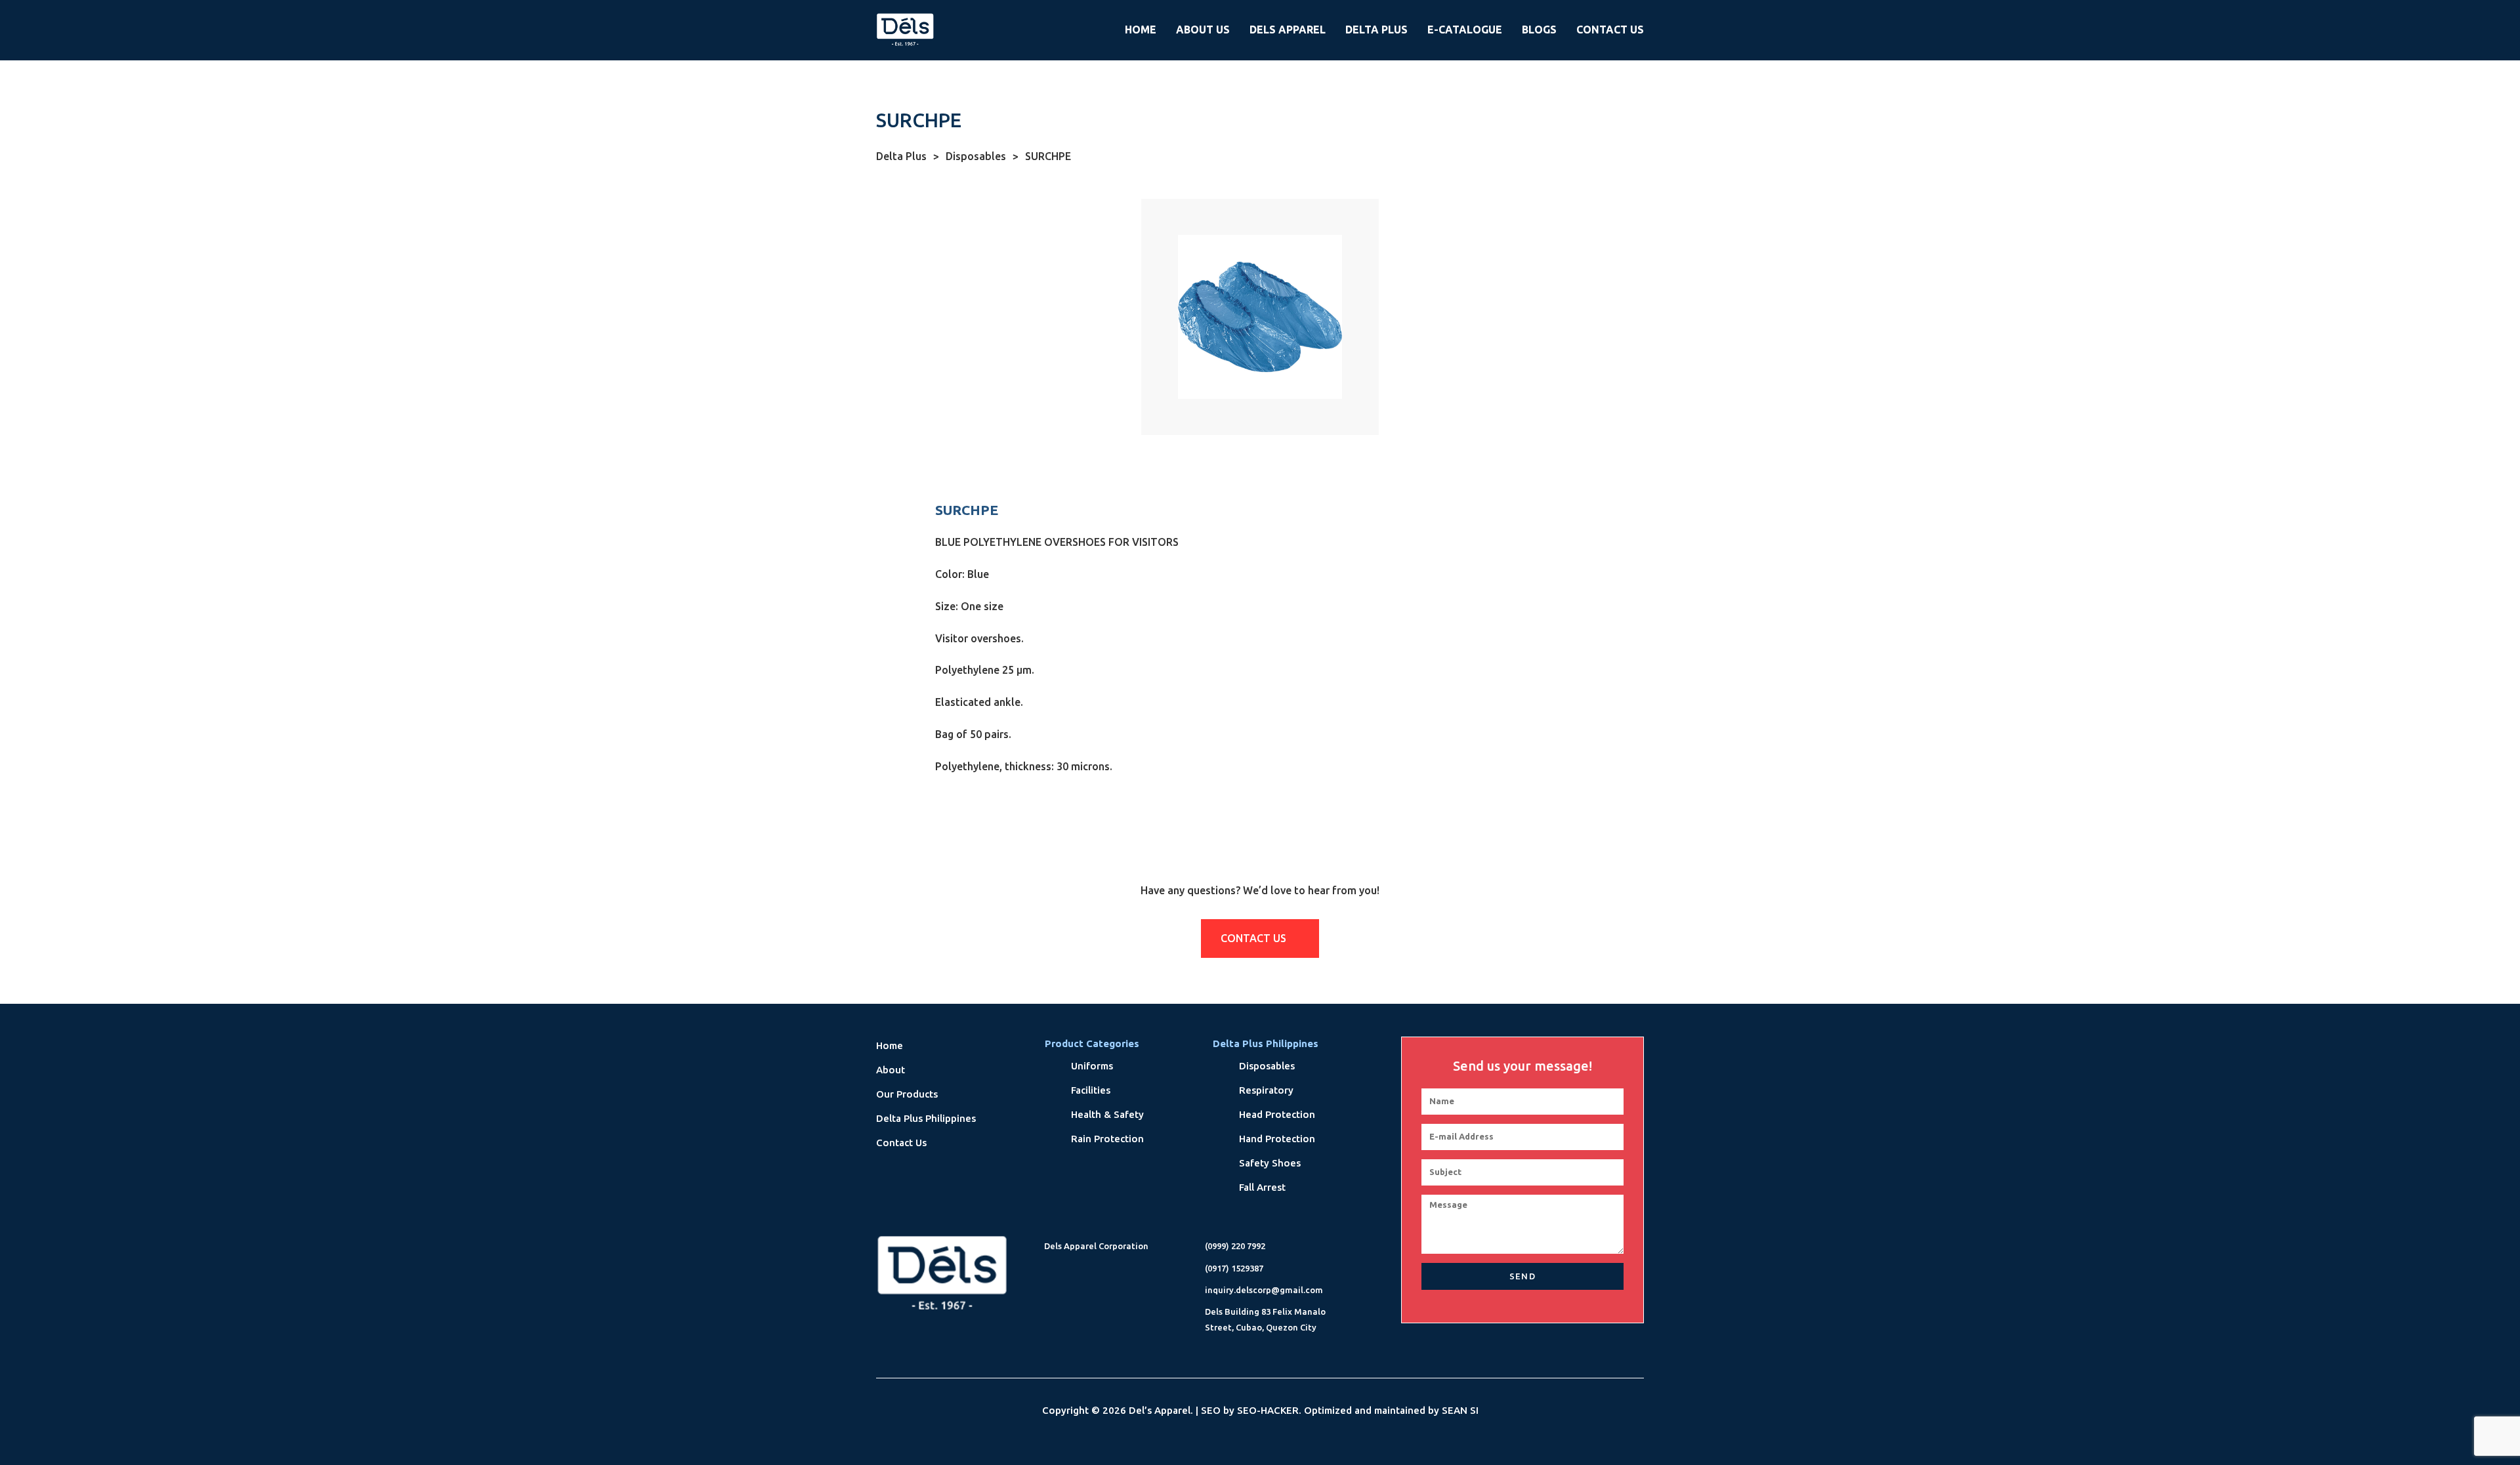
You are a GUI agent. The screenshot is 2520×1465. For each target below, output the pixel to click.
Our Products (907, 1094)
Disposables (982, 156)
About (891, 1070)
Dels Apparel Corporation (1096, 1246)
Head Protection (1277, 1114)
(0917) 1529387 (1234, 1268)
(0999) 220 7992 (1235, 1246)
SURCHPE (1048, 156)
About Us (1203, 30)
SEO (1211, 1410)
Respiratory (1266, 1090)
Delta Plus (1376, 30)
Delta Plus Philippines (926, 1118)
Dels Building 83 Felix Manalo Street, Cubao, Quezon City (1265, 1319)
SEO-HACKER (1268, 1410)
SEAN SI (1460, 1410)
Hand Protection (1277, 1139)
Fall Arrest (1262, 1187)
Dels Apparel (1288, 30)
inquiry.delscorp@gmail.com (1264, 1290)
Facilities (1091, 1090)
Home (1141, 30)
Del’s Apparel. (1161, 1410)
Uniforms (1092, 1066)
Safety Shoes (1270, 1163)
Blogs (1539, 30)
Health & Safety (1107, 1114)
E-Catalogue (1465, 30)
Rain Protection (1107, 1139)
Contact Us (1610, 30)
